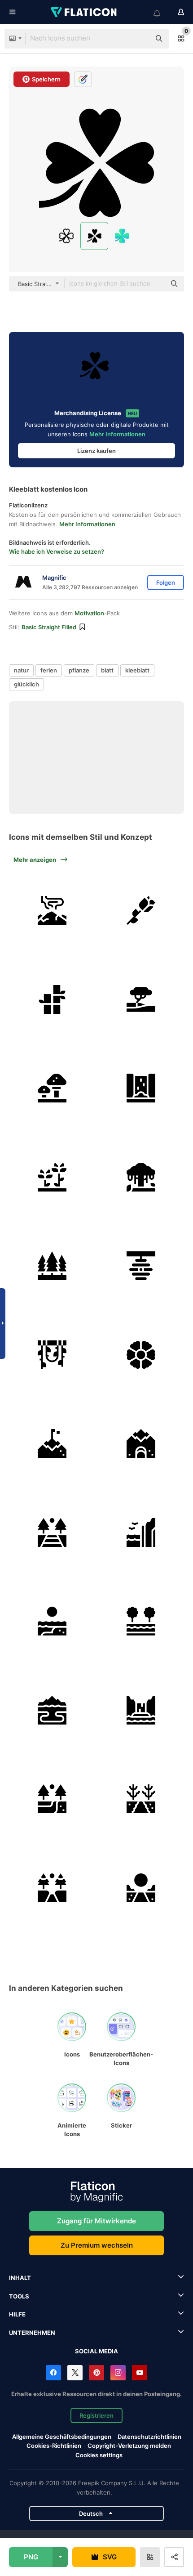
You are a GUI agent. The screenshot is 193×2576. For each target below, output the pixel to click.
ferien (49, 670)
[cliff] (141, 1533)
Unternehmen (32, 2333)
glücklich (26, 684)
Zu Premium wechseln (97, 2245)
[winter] (52, 1888)
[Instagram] (118, 2373)
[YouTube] (140, 2373)
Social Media (96, 2351)
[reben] (52, 1355)
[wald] (52, 1266)
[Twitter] (75, 2373)
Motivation (89, 613)
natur (21, 670)
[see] (52, 1710)
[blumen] (52, 1177)
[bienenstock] (141, 1266)
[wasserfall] (141, 1088)
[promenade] (52, 1533)
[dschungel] (141, 1177)
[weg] (141, 1888)
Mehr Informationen (117, 434)
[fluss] (141, 1621)
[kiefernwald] (52, 1799)
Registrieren (96, 2415)
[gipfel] (52, 1444)
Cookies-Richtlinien (54, 2446)
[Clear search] (139, 39)
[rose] (141, 911)
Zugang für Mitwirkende (96, 2221)
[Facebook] (53, 2373)
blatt (107, 670)
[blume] (141, 1355)
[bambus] (52, 1000)
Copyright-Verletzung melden (129, 2446)
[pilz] (52, 1088)
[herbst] (141, 1799)
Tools (19, 2296)
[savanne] (141, 1000)
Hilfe (17, 2314)
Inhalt (20, 2278)
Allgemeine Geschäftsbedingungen (62, 2437)
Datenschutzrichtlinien (149, 2437)
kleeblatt (137, 670)
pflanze (79, 670)
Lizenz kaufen (96, 451)
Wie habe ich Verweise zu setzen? (57, 551)
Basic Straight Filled (49, 627)
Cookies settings (99, 2455)
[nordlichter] (52, 911)
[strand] (52, 1621)
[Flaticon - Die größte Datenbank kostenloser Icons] (84, 12)
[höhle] (141, 1444)
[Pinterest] (96, 2373)
